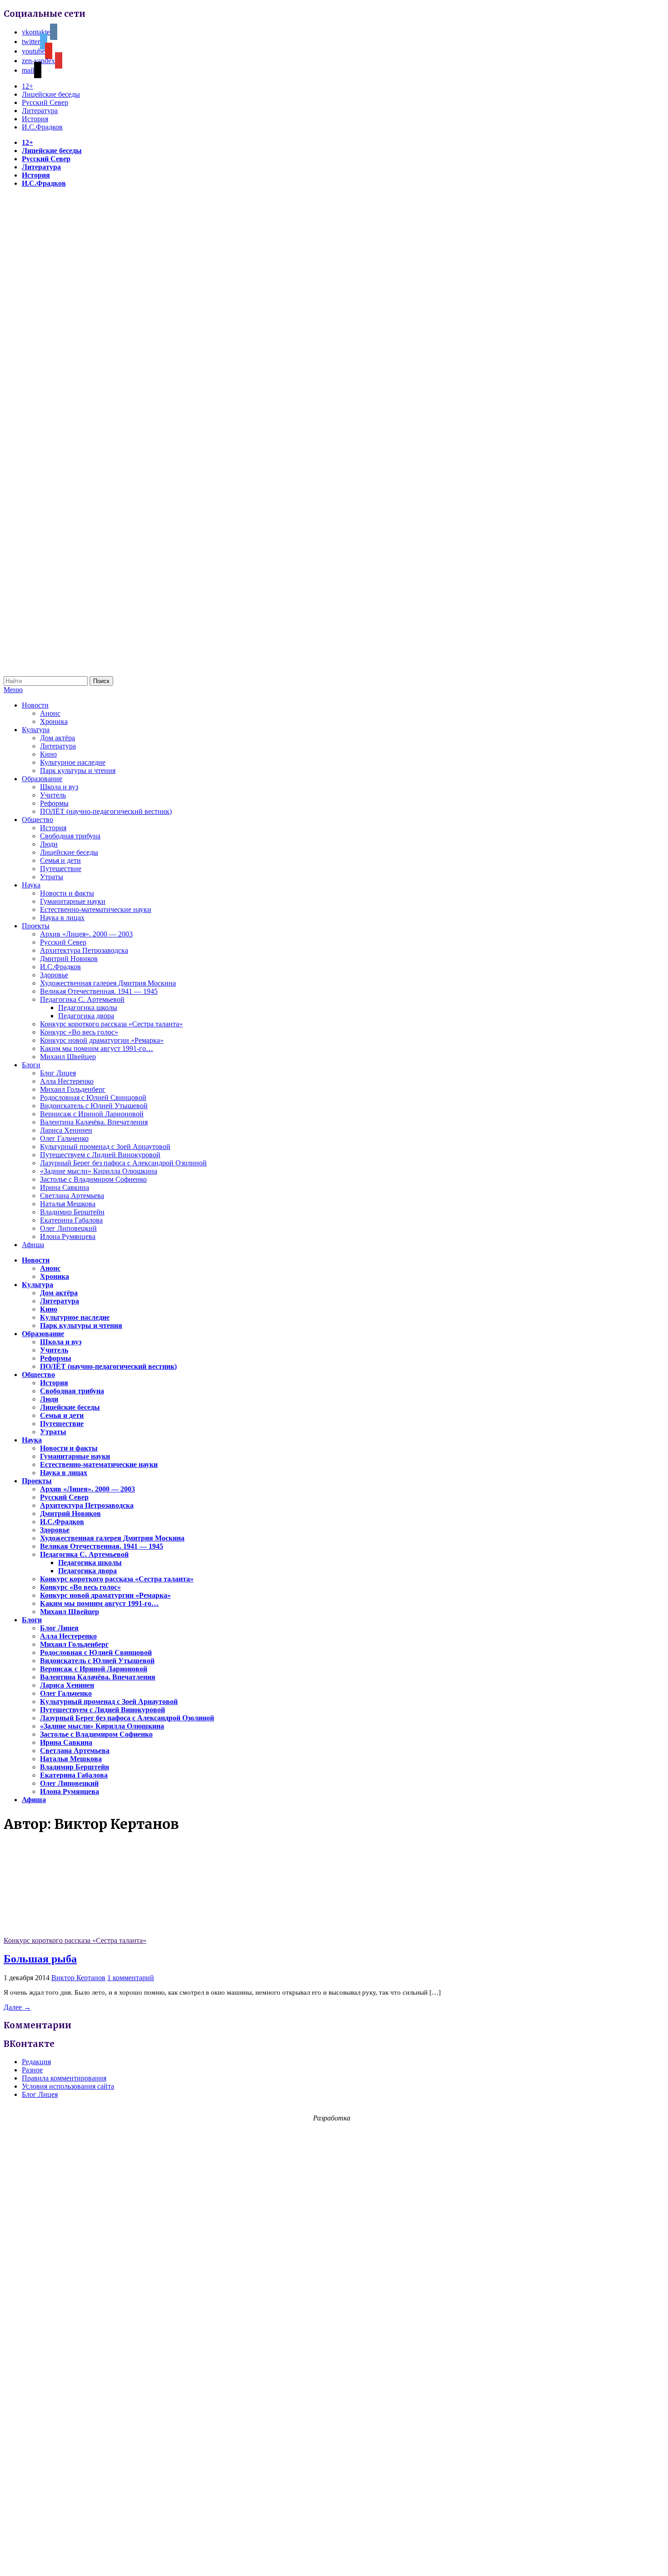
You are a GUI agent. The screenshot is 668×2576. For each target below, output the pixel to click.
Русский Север (45, 102)
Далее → (17, 2007)
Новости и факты (67, 893)
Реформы (54, 803)
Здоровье (54, 975)
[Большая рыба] (72, 1932)
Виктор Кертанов (78, 1978)
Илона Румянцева (68, 1236)
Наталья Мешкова (68, 1204)
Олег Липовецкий (68, 1228)
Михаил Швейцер (68, 1057)
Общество (37, 820)
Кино (48, 754)
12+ (27, 86)
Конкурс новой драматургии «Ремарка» (102, 1040)
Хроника (54, 721)
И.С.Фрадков (42, 127)
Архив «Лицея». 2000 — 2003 (86, 934)
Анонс (50, 713)
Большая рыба (40, 1959)
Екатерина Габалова (71, 1220)
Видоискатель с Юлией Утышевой (94, 1106)
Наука (31, 885)
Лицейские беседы (51, 94)
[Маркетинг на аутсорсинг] (334, 2560)
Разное (32, 2070)
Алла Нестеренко (67, 1081)
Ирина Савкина (65, 1187)
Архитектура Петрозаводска (84, 950)
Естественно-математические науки (96, 909)
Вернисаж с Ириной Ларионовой (92, 1114)
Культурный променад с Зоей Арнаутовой (105, 1147)
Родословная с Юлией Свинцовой (93, 1097)
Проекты (36, 926)
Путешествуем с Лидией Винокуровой (100, 1155)
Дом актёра (57, 738)
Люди (49, 844)
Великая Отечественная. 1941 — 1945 (99, 991)
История (35, 119)
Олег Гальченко (64, 1138)
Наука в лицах (62, 918)
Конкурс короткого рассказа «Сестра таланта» (111, 1024)
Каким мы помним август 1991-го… (97, 1048)
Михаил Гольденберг (73, 1089)
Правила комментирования (64, 2078)
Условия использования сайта (68, 2086)
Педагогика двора (86, 1016)
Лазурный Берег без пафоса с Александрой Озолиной (123, 1163)
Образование (42, 779)
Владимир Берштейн (72, 1212)
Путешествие (61, 869)
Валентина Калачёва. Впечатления (94, 1122)
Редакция (36, 2062)
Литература (40, 111)
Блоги (31, 1065)
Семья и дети (60, 860)
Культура (36, 730)
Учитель (53, 795)
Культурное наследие (73, 762)
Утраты (52, 877)
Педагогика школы (88, 1008)
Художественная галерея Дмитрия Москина (108, 983)
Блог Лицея (58, 1073)
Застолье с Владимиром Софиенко (93, 1179)
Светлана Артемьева (72, 1196)
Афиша (33, 1245)
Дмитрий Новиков (69, 959)
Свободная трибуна (70, 836)
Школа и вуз (59, 787)
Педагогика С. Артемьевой (82, 999)
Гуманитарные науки (73, 901)
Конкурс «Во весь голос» (79, 1032)
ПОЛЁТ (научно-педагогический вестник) (106, 811)
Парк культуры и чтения (78, 770)
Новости (35, 705)
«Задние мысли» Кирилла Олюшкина (99, 1171)
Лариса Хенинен (66, 1130)
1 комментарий (131, 1978)
